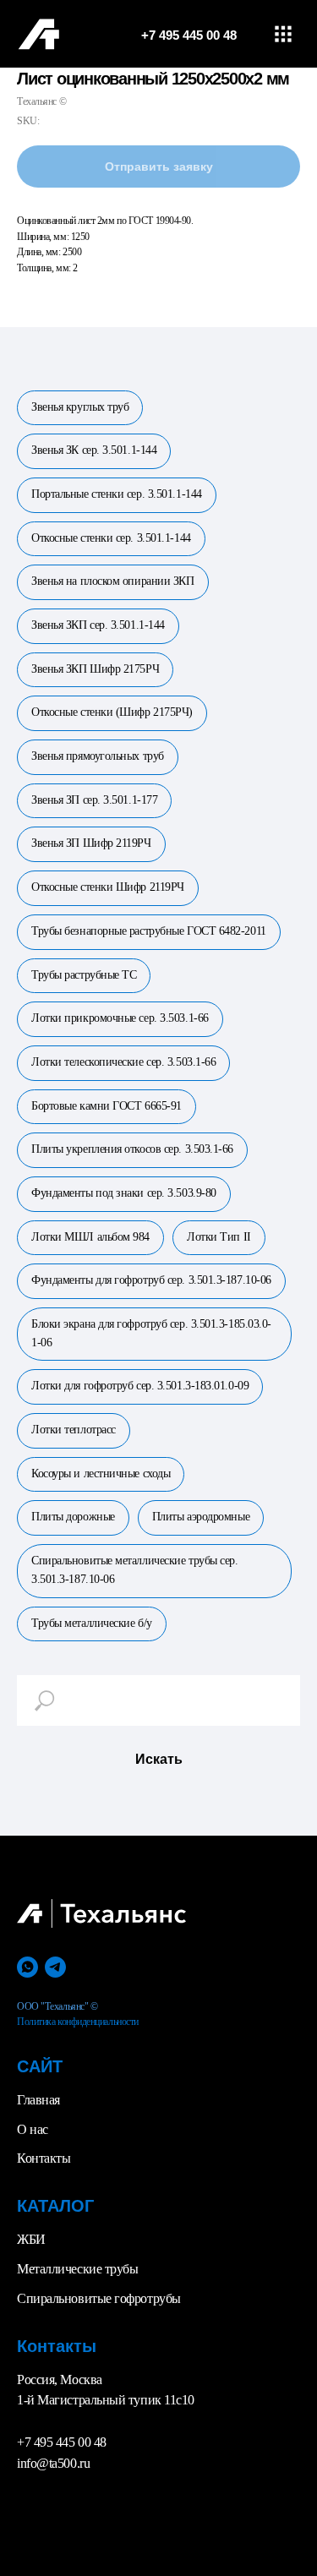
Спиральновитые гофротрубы (99, 2298)
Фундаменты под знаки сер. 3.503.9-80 (124, 1193)
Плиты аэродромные (201, 1517)
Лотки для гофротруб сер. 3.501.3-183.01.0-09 (140, 1386)
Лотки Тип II (219, 1237)
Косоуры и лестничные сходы (101, 1474)
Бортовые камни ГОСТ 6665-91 (107, 1106)
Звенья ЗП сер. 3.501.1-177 (94, 800)
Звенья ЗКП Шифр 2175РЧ (95, 669)
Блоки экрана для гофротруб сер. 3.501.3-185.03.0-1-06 (151, 1333)
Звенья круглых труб (80, 407)
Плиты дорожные (73, 1517)
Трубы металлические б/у (92, 1623)
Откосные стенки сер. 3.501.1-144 (111, 538)
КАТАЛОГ (55, 2206)
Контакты (44, 2158)
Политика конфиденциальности (78, 2022)
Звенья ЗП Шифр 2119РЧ (91, 843)
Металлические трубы (77, 2269)
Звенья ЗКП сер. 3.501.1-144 (98, 625)
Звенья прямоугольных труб (98, 756)
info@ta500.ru (53, 2463)
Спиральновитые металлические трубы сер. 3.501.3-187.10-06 (134, 1570)
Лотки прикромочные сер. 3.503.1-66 (120, 1018)
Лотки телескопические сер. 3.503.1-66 (123, 1062)
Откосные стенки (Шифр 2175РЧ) (112, 712)
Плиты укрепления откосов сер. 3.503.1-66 (132, 1149)
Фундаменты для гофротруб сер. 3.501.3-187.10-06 (151, 1280)
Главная (38, 2100)
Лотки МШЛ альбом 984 (90, 1237)
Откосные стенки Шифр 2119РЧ (108, 887)
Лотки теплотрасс (74, 1430)
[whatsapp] (27, 1967)
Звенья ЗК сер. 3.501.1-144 (94, 450)
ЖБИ (31, 2239)
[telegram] (55, 1967)
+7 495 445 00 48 (62, 2442)
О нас (33, 2129)
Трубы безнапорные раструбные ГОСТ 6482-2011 (149, 931)
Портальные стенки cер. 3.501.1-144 (117, 494)
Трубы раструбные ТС (84, 975)
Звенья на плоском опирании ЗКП (113, 581)
